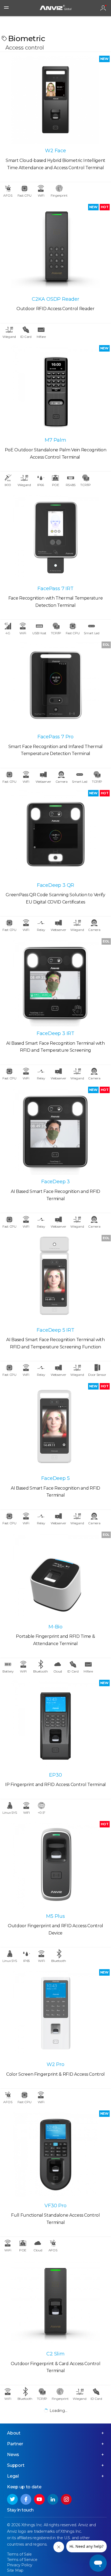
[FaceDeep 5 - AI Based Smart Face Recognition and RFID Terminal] (55, 1427)
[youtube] (39, 2499)
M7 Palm (55, 440)
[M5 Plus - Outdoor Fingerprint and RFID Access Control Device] (55, 1865)
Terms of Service (22, 2560)
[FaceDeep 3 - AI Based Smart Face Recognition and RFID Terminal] (55, 1131)
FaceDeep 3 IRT (55, 1033)
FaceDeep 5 (55, 1478)
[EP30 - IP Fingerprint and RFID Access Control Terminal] (55, 1724)
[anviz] (55, 8)
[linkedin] (53, 2499)
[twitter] (12, 2499)
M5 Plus (55, 1916)
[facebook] (26, 2499)
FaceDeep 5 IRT (55, 1330)
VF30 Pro (55, 2206)
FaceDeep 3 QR (55, 885)
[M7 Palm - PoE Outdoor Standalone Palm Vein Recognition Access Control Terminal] (55, 389)
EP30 (55, 1775)
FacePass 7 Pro (55, 737)
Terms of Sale (19, 2554)
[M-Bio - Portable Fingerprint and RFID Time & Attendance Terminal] (55, 1576)
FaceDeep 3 (55, 1182)
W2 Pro (55, 2064)
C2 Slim (55, 2354)
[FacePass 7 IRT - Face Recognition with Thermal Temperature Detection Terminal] (55, 537)
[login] (103, 8)
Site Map (15, 2570)
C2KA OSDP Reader (55, 299)
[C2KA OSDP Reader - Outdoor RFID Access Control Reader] (55, 248)
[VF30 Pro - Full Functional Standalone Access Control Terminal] (55, 2155)
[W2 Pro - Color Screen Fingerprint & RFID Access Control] (55, 2013)
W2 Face (55, 151)
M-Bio (55, 1627)
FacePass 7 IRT (55, 589)
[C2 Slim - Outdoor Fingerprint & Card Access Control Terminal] (55, 2303)
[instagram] (66, 2499)
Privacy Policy (20, 2565)
